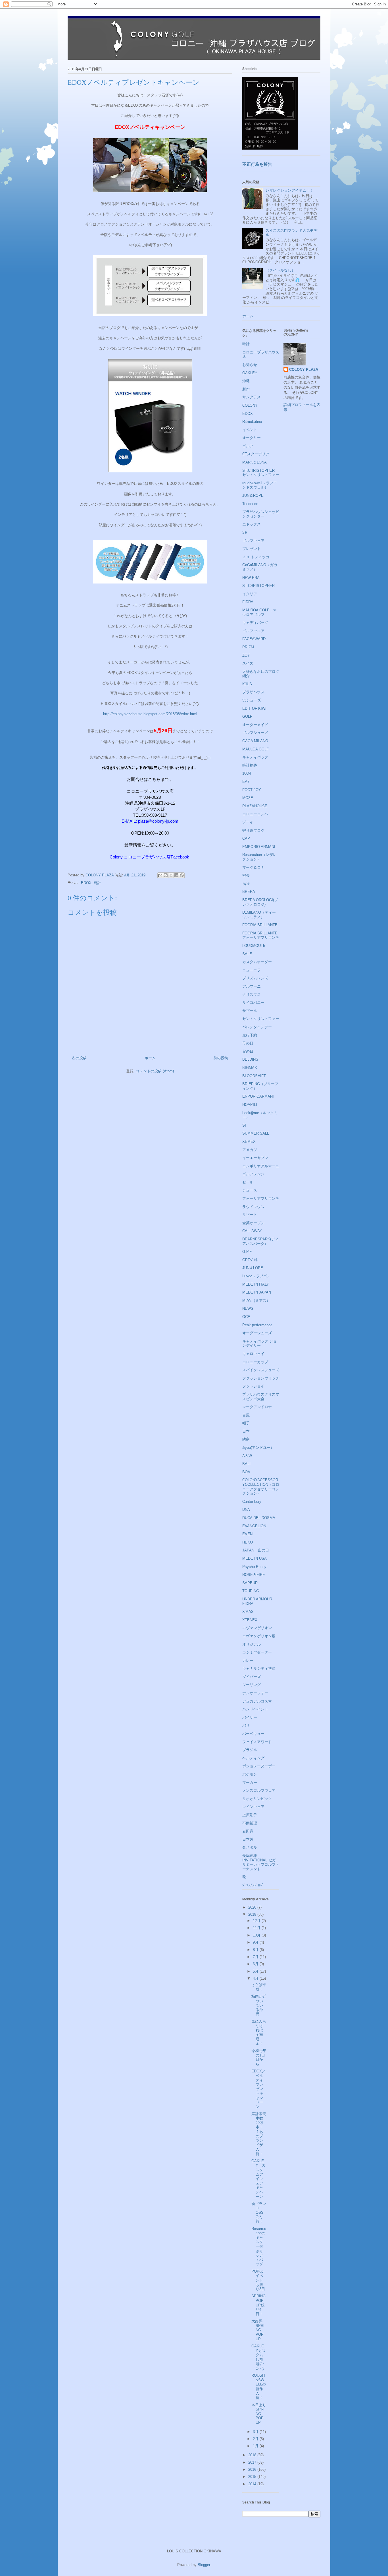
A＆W (247, 1456)
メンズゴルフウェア (259, 1790)
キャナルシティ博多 (259, 1668)
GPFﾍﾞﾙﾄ (250, 1260)
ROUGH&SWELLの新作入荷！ (259, 2386)
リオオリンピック (257, 1799)
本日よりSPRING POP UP (259, 2414)
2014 (253, 2484)
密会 (246, 875)
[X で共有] (171, 875)
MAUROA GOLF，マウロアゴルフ (259, 612)
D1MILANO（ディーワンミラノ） (259, 915)
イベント (250, 430)
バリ (246, 1725)
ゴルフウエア (253, 631)
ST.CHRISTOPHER (258, 586)
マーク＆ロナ (253, 867)
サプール (250, 1011)
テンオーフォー (255, 1693)
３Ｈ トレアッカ (256, 557)
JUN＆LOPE (253, 1268)
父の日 (248, 1051)
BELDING (250, 1059)
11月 (257, 1928)
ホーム (150, 1058)
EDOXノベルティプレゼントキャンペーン (258, 2089)
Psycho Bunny (254, 1567)
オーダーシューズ (257, 1333)
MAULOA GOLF (255, 749)
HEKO (248, 1542)
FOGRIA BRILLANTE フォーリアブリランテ (261, 935)
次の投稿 (79, 1058)
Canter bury (252, 1502)
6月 (256, 1964)
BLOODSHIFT (254, 1076)
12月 (257, 1921)
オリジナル (252, 1644)
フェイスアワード (257, 1742)
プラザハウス (253, 692)
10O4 (247, 773)
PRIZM (248, 647)
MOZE (248, 798)
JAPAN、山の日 (256, 1550)
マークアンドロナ (257, 1407)
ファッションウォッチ (261, 1378)
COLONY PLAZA (304, 370)
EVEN (247, 1534)
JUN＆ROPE (253, 495)
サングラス (252, 397)
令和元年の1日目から (259, 2057)
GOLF (247, 716)
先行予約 (250, 1035)
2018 (253, 2455)
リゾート (250, 1215)
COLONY (250, 405)
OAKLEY (250, 373)
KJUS (247, 684)
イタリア (250, 594)
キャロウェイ (253, 1354)
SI (244, 1125)
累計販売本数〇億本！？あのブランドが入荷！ (259, 2134)
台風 (246, 1415)
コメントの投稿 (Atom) (155, 1071)
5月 (256, 1971)
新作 (246, 389)
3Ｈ (245, 532)
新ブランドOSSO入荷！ (259, 2212)
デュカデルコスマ (257, 1701)
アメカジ (250, 1150)
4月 (256, 1978)
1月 (256, 2446)
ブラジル (250, 1750)
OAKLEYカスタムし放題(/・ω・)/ (258, 2357)
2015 (253, 2477)
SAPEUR (250, 1583)
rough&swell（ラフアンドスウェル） (260, 485)
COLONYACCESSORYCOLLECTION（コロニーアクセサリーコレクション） (261, 1487)
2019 (253, 1914)
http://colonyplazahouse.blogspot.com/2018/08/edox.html (150, 714)
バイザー (250, 1717)
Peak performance (257, 1325)
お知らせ (250, 365)
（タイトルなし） (280, 270)
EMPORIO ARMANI (259, 847)
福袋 (246, 884)
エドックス (252, 524)
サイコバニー (253, 1003)
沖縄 (246, 381)
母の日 (248, 1043)
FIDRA (248, 602)
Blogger (204, 2565)
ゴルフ (248, 446)
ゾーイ (248, 822)
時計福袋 (250, 765)
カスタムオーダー (257, 962)
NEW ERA (251, 578)
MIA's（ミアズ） (256, 1301)
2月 (256, 2439)
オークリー (252, 438)
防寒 (246, 1439)
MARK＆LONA (255, 462)
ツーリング (252, 1685)
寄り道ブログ (253, 830)
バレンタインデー (257, 1027)
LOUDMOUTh (254, 946)
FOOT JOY (252, 790)
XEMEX (249, 1142)
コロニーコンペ (255, 814)
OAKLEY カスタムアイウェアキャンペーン (258, 2179)
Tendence (250, 504)
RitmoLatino (252, 422)
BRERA (249, 892)
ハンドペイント (255, 1709)
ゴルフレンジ (253, 1174)
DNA (246, 1510)
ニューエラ (252, 970)
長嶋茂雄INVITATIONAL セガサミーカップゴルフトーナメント (261, 1862)
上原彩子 (250, 1815)
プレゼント (252, 549)
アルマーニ (252, 986)
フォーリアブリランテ (261, 1198)
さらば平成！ (259, 1987)
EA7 (246, 782)
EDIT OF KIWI (254, 708)
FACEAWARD (254, 639)
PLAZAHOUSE (255, 806)
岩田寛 (248, 1831)
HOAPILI (250, 1105)
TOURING (251, 1591)
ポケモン (250, 1774)
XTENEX (250, 1620)
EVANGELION (254, 1526)
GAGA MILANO (255, 741)
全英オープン (253, 1223)
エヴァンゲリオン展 (259, 1636)
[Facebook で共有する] (176, 875)
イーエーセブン (255, 1158)
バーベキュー (253, 1734)
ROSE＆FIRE (254, 1575)
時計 (97, 883)
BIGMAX (250, 1068)
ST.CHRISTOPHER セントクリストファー (261, 473)
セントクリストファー (261, 1019)
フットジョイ (253, 1386)
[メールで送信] (160, 875)
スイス (248, 663)
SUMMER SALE (256, 1133)
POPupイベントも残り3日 (258, 2280)
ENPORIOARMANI (258, 1096)
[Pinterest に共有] (182, 875)
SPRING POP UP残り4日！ (258, 2305)
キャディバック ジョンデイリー (259, 1343)
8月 (256, 1950)
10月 (257, 1935)
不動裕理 (250, 1823)
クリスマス (252, 995)
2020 (253, 1907)
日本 (246, 1431)
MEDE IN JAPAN (257, 1292)
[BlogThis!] (166, 875)
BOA (246, 1472)
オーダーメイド (255, 725)
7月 (256, 1957)
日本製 (248, 1839)
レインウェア (253, 1807)
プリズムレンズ (255, 978)
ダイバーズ (252, 1677)
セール (248, 1182)
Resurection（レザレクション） (259, 857)
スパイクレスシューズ (261, 1370)
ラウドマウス (253, 1207)
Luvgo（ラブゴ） (256, 1276)
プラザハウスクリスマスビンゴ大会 (261, 1397)
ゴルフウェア (253, 541)
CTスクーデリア (256, 454)
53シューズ (252, 700)
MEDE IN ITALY (256, 1284)
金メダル (250, 1847)
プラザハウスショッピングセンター (261, 514)
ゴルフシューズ (255, 733)
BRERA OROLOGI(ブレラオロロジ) (260, 902)
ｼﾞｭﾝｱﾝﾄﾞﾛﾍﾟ (253, 1885)
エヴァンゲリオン (257, 1628)
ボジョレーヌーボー (259, 1766)
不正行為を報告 (257, 164)
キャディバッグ (255, 623)
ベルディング (253, 1758)
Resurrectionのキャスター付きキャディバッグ (259, 2246)
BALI (246, 1464)
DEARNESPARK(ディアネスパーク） (260, 1241)
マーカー (250, 1782)
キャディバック (255, 757)
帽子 (246, 1423)
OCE (246, 1317)
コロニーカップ (255, 1362)
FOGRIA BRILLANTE (260, 925)
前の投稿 (221, 1058)
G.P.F (247, 1252)
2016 (253, 2470)
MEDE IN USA (255, 1558)
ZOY (246, 655)
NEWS (248, 1308)
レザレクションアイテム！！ (290, 190)
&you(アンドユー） (258, 1448)
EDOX (86, 883)
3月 (256, 2432)
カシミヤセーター (257, 1652)
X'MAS (248, 1612)
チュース (250, 1190)
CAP (246, 838)
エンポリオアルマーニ (261, 1166)
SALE (247, 954)
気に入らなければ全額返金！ (259, 2032)
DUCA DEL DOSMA (259, 1518)
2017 (253, 2462)
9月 (256, 1942)
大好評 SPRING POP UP (259, 2330)
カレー (248, 1661)
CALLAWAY (252, 1231)
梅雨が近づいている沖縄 (259, 2005)
